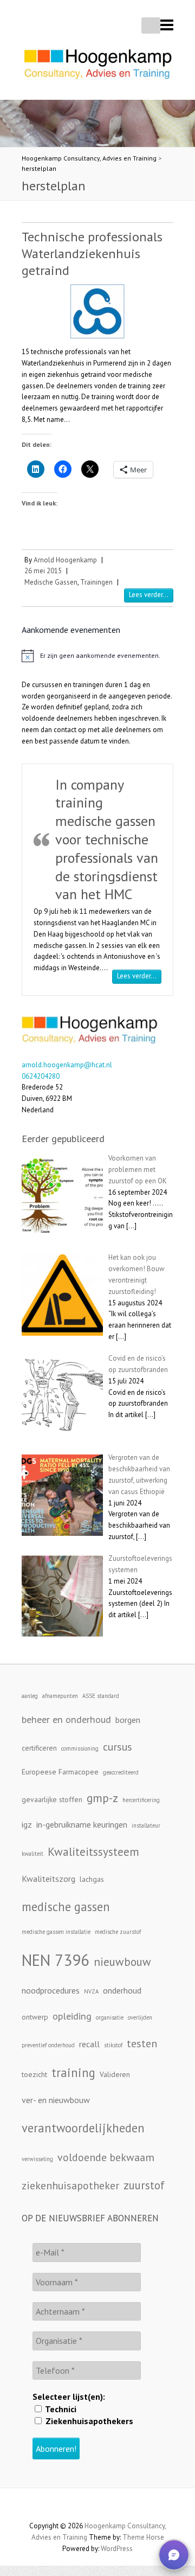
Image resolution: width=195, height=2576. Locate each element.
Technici (60, 2409)
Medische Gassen (51, 582)
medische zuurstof (118, 1932)
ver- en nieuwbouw (56, 2100)
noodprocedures (51, 1990)
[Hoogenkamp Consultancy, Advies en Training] (97, 67)
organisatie (110, 2017)
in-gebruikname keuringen (82, 1824)
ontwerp (35, 2017)
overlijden (140, 2017)
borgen (128, 1720)
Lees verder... (149, 595)
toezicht (34, 2074)
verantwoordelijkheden (83, 2128)
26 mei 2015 (43, 571)
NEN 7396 (56, 1960)
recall (89, 2044)
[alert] (97, 656)
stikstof (113, 2045)
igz (27, 1824)
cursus (118, 1747)
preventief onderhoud (48, 2045)
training (73, 2072)
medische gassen (66, 1907)
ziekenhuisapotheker (70, 2185)
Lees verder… (139, 976)
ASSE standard (101, 1696)
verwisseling (37, 2159)
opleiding (72, 2016)
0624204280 (41, 1076)
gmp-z (102, 1798)
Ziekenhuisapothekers (88, 2421)
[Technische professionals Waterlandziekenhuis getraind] (97, 311)
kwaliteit (32, 1854)
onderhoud (122, 1990)
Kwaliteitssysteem (93, 1851)
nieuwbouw (122, 1962)
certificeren (39, 1748)
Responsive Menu (167, 25)
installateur (146, 1825)
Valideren (115, 2074)
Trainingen (96, 582)
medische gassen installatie (56, 1932)
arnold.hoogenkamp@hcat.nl (67, 1065)
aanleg (30, 1696)
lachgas (92, 1879)
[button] (174, 2555)
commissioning (80, 1748)
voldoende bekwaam (106, 2157)
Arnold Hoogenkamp (65, 560)
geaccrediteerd (121, 1772)
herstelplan (39, 168)
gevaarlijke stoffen (52, 1799)
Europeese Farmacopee (60, 1772)
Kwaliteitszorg (48, 1879)
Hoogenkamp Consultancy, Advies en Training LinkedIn (97, 2507)
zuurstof (144, 2185)
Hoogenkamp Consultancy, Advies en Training (89, 158)
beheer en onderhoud (66, 1719)
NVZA (91, 1991)
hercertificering (141, 1800)
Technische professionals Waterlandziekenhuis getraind (92, 254)
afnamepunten (60, 1696)
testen (142, 2043)
